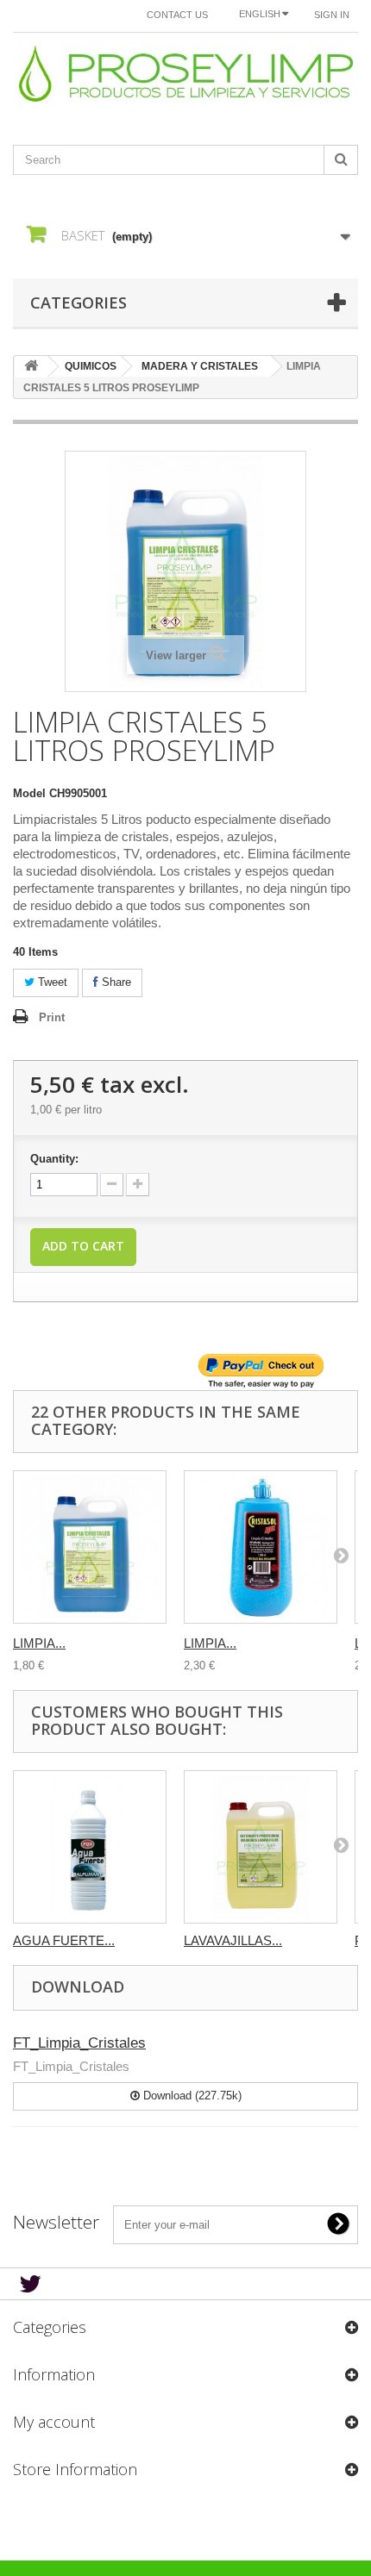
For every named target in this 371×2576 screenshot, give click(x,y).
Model (29, 793)
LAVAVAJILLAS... (233, 1940)
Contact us (177, 15)
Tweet (51, 982)
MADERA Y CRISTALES (200, 366)
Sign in (332, 15)
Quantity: (54, 1159)
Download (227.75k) (191, 2096)
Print (52, 1017)
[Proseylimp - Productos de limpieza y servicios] (185, 74)
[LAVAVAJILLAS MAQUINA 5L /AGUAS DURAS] (261, 1847)
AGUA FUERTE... (64, 1940)
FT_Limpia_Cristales (79, 2043)
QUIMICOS (91, 366)
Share (115, 982)
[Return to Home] (31, 367)
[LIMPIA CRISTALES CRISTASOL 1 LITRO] (261, 1547)
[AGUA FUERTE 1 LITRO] (90, 1847)
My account (54, 2422)
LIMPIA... (39, 1643)
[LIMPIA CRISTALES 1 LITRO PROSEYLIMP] (90, 1547)
